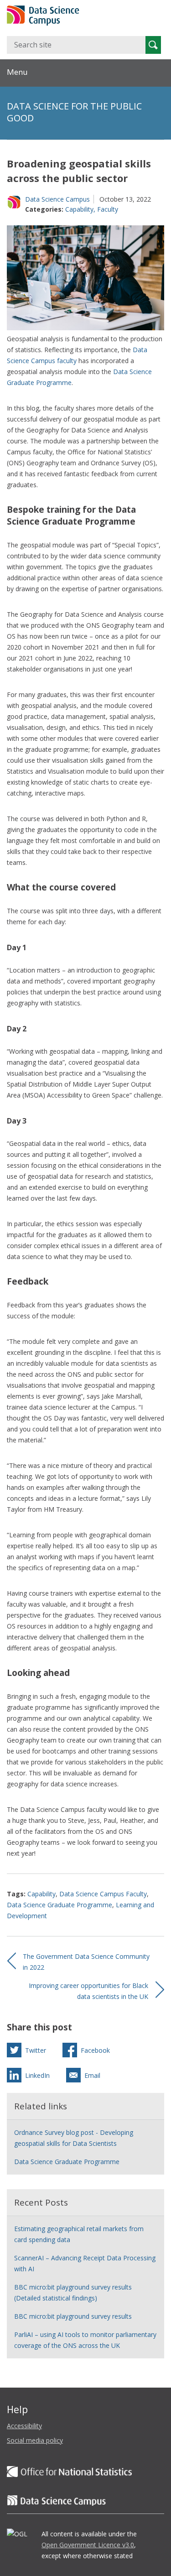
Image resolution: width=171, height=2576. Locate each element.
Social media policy (35, 2440)
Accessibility (24, 2426)
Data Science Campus (57, 199)
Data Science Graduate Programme (60, 1905)
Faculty (108, 209)
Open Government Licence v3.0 (88, 2545)
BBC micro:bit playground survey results (73, 2316)
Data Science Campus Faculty (103, 1894)
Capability (79, 209)
